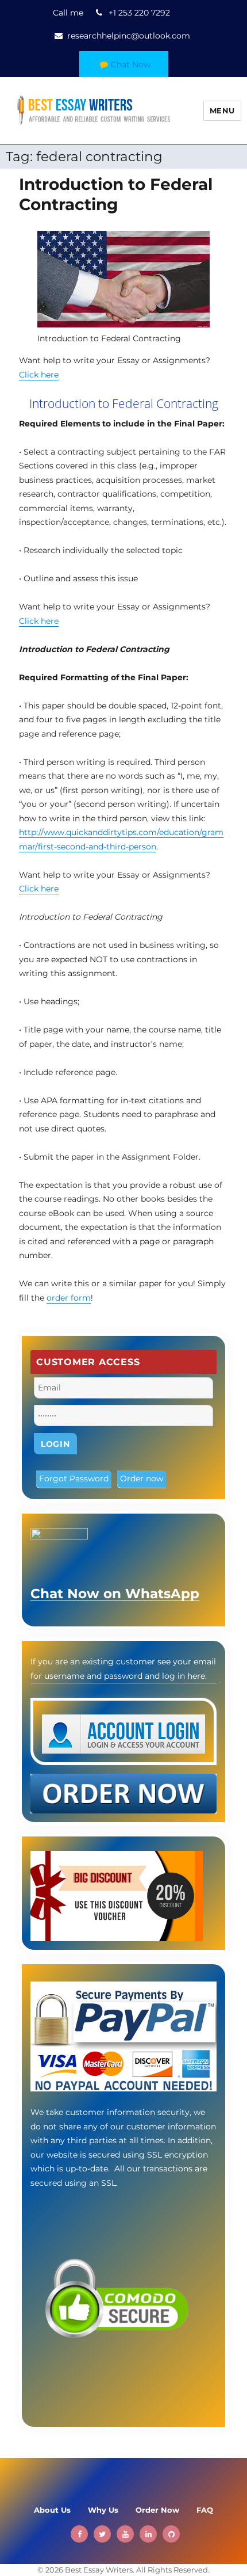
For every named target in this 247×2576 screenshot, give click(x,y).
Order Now (157, 2510)
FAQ (205, 2510)
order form (69, 1298)
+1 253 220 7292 (139, 13)
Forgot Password (74, 1478)
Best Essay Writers (99, 2570)
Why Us (103, 2510)
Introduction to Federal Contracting (116, 194)
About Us (52, 2510)
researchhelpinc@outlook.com (129, 36)
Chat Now (131, 64)
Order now (142, 1478)
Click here (39, 375)
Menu (222, 110)
